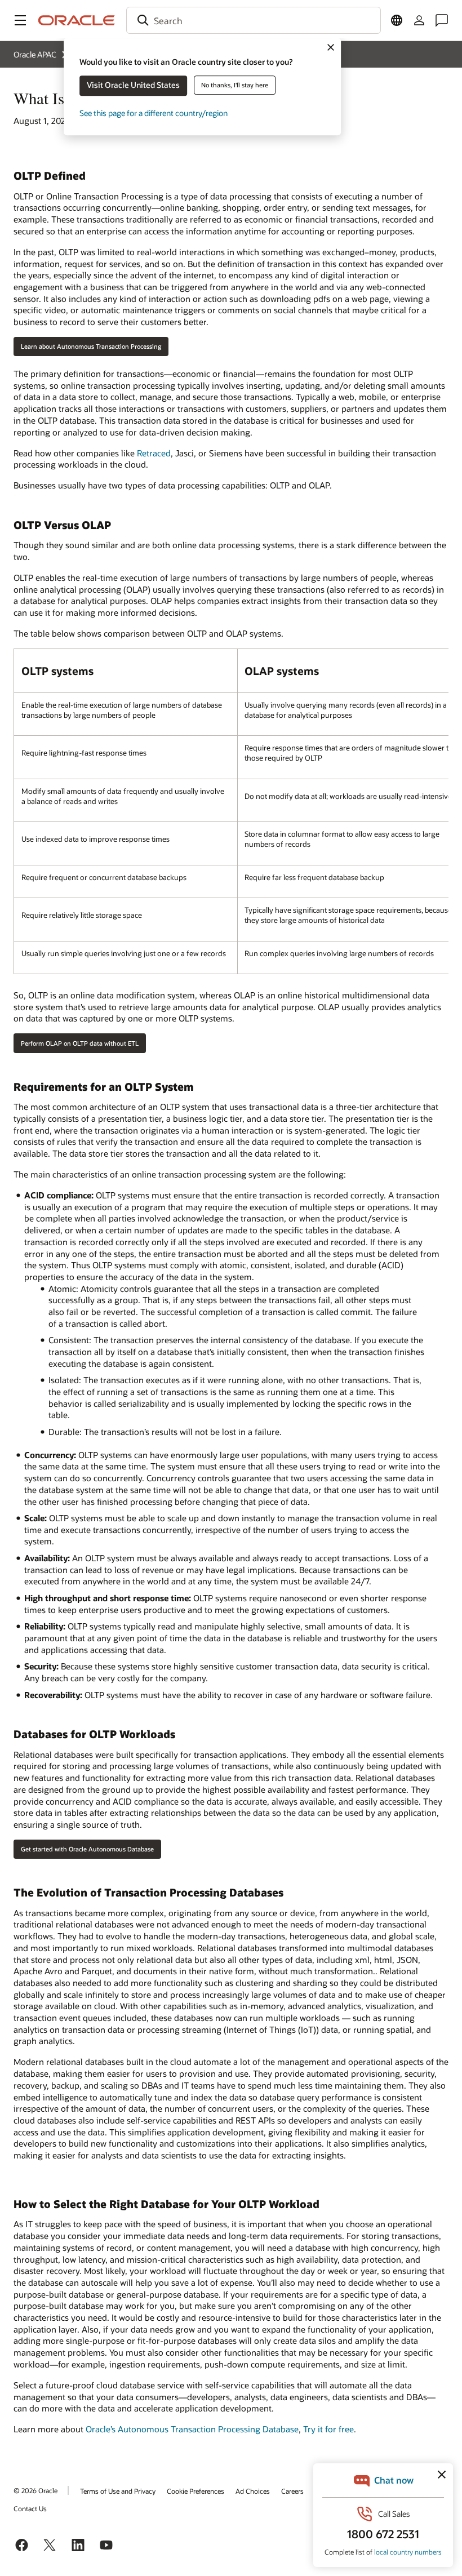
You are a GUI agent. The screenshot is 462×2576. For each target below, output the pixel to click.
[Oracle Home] (77, 20)
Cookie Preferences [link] (196, 2491)
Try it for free (328, 2429)
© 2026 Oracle (35, 2490)
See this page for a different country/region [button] (154, 113)
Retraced (154, 453)
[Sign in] (419, 20)
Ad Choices (253, 2491)
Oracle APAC (35, 54)
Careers (292, 2491)
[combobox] (254, 20)
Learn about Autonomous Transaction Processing (91, 346)
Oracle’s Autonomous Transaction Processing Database (192, 2429)
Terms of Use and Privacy (118, 2491)
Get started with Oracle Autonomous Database (87, 1849)
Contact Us (30, 2508)
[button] (20, 20)
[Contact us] (442, 20)
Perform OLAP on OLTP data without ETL (80, 1043)
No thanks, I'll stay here (235, 85)
